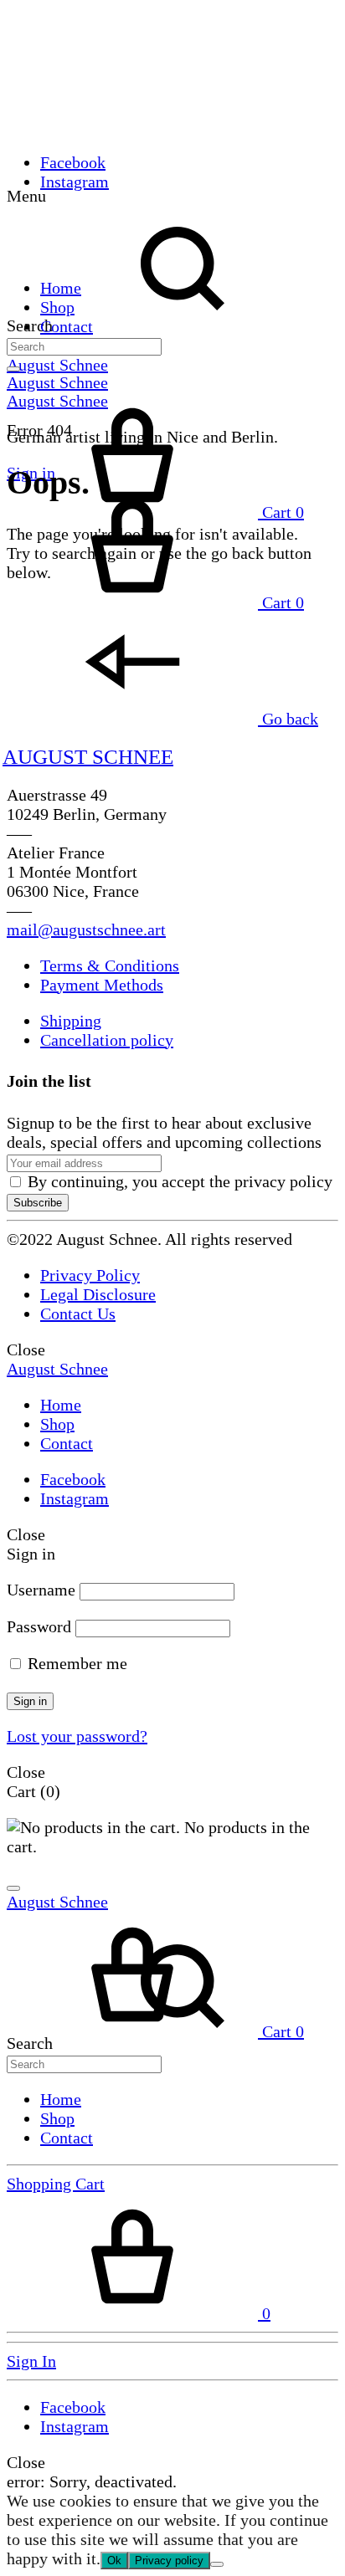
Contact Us (78, 1314)
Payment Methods (102, 985)
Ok (114, 2561)
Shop (57, 307)
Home (61, 288)
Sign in (30, 1701)
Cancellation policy (107, 1040)
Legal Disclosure (98, 1294)
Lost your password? (77, 1736)
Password (39, 1626)
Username (41, 1590)
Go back (288, 719)
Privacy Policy (90, 1275)
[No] (217, 2564)
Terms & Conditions (110, 965)
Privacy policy (169, 2561)
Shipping (71, 1021)
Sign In (31, 2361)
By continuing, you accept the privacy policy (178, 1181)
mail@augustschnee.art (86, 930)
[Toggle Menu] (13, 369)
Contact (67, 326)
